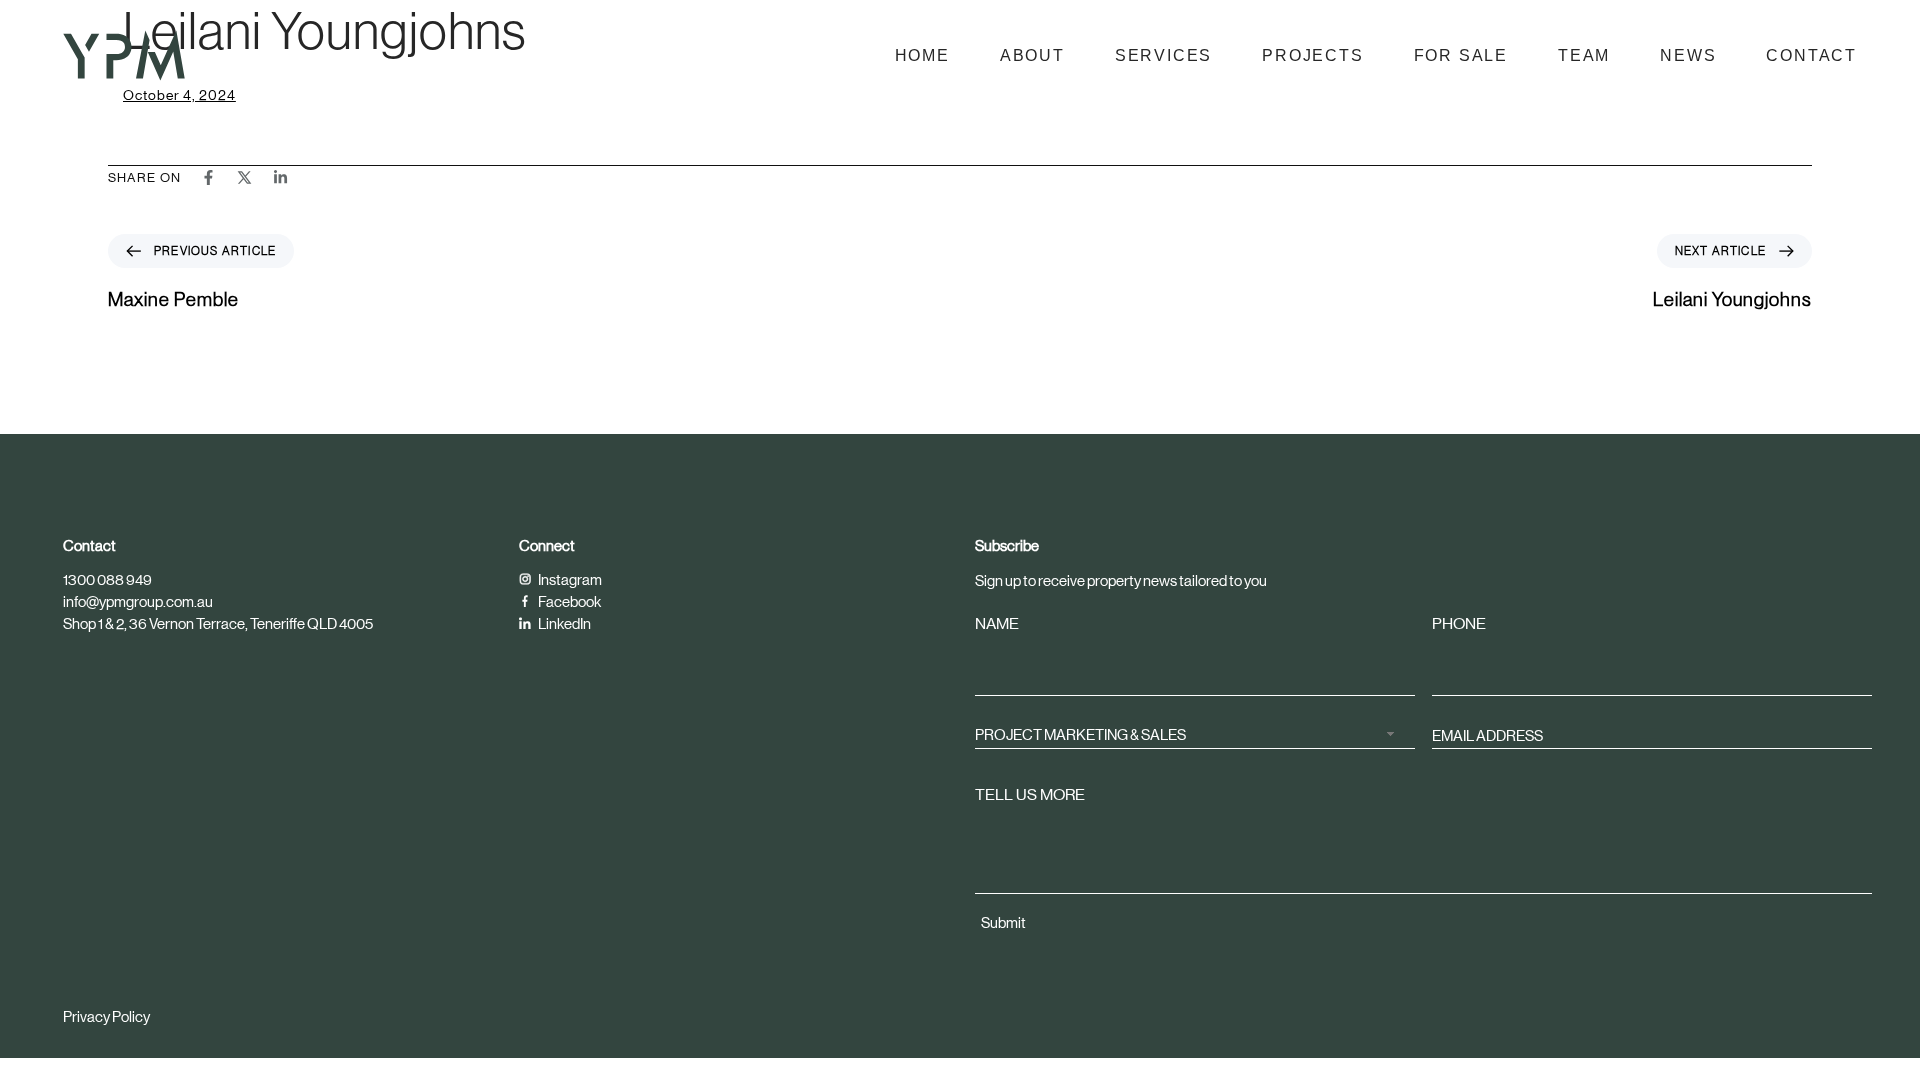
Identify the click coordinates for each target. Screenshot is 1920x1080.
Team (1584, 55)
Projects (1312, 55)
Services (1163, 55)
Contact (1811, 55)
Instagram (569, 579)
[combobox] (1195, 734)
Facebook (568, 601)
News (1688, 55)
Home (922, 55)
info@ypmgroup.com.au (138, 601)
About (1032, 55)
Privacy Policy (106, 1016)
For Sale (1461, 55)
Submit (1003, 922)
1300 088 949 (107, 579)
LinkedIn (563, 623)
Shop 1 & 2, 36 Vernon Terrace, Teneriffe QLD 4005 (218, 623)
